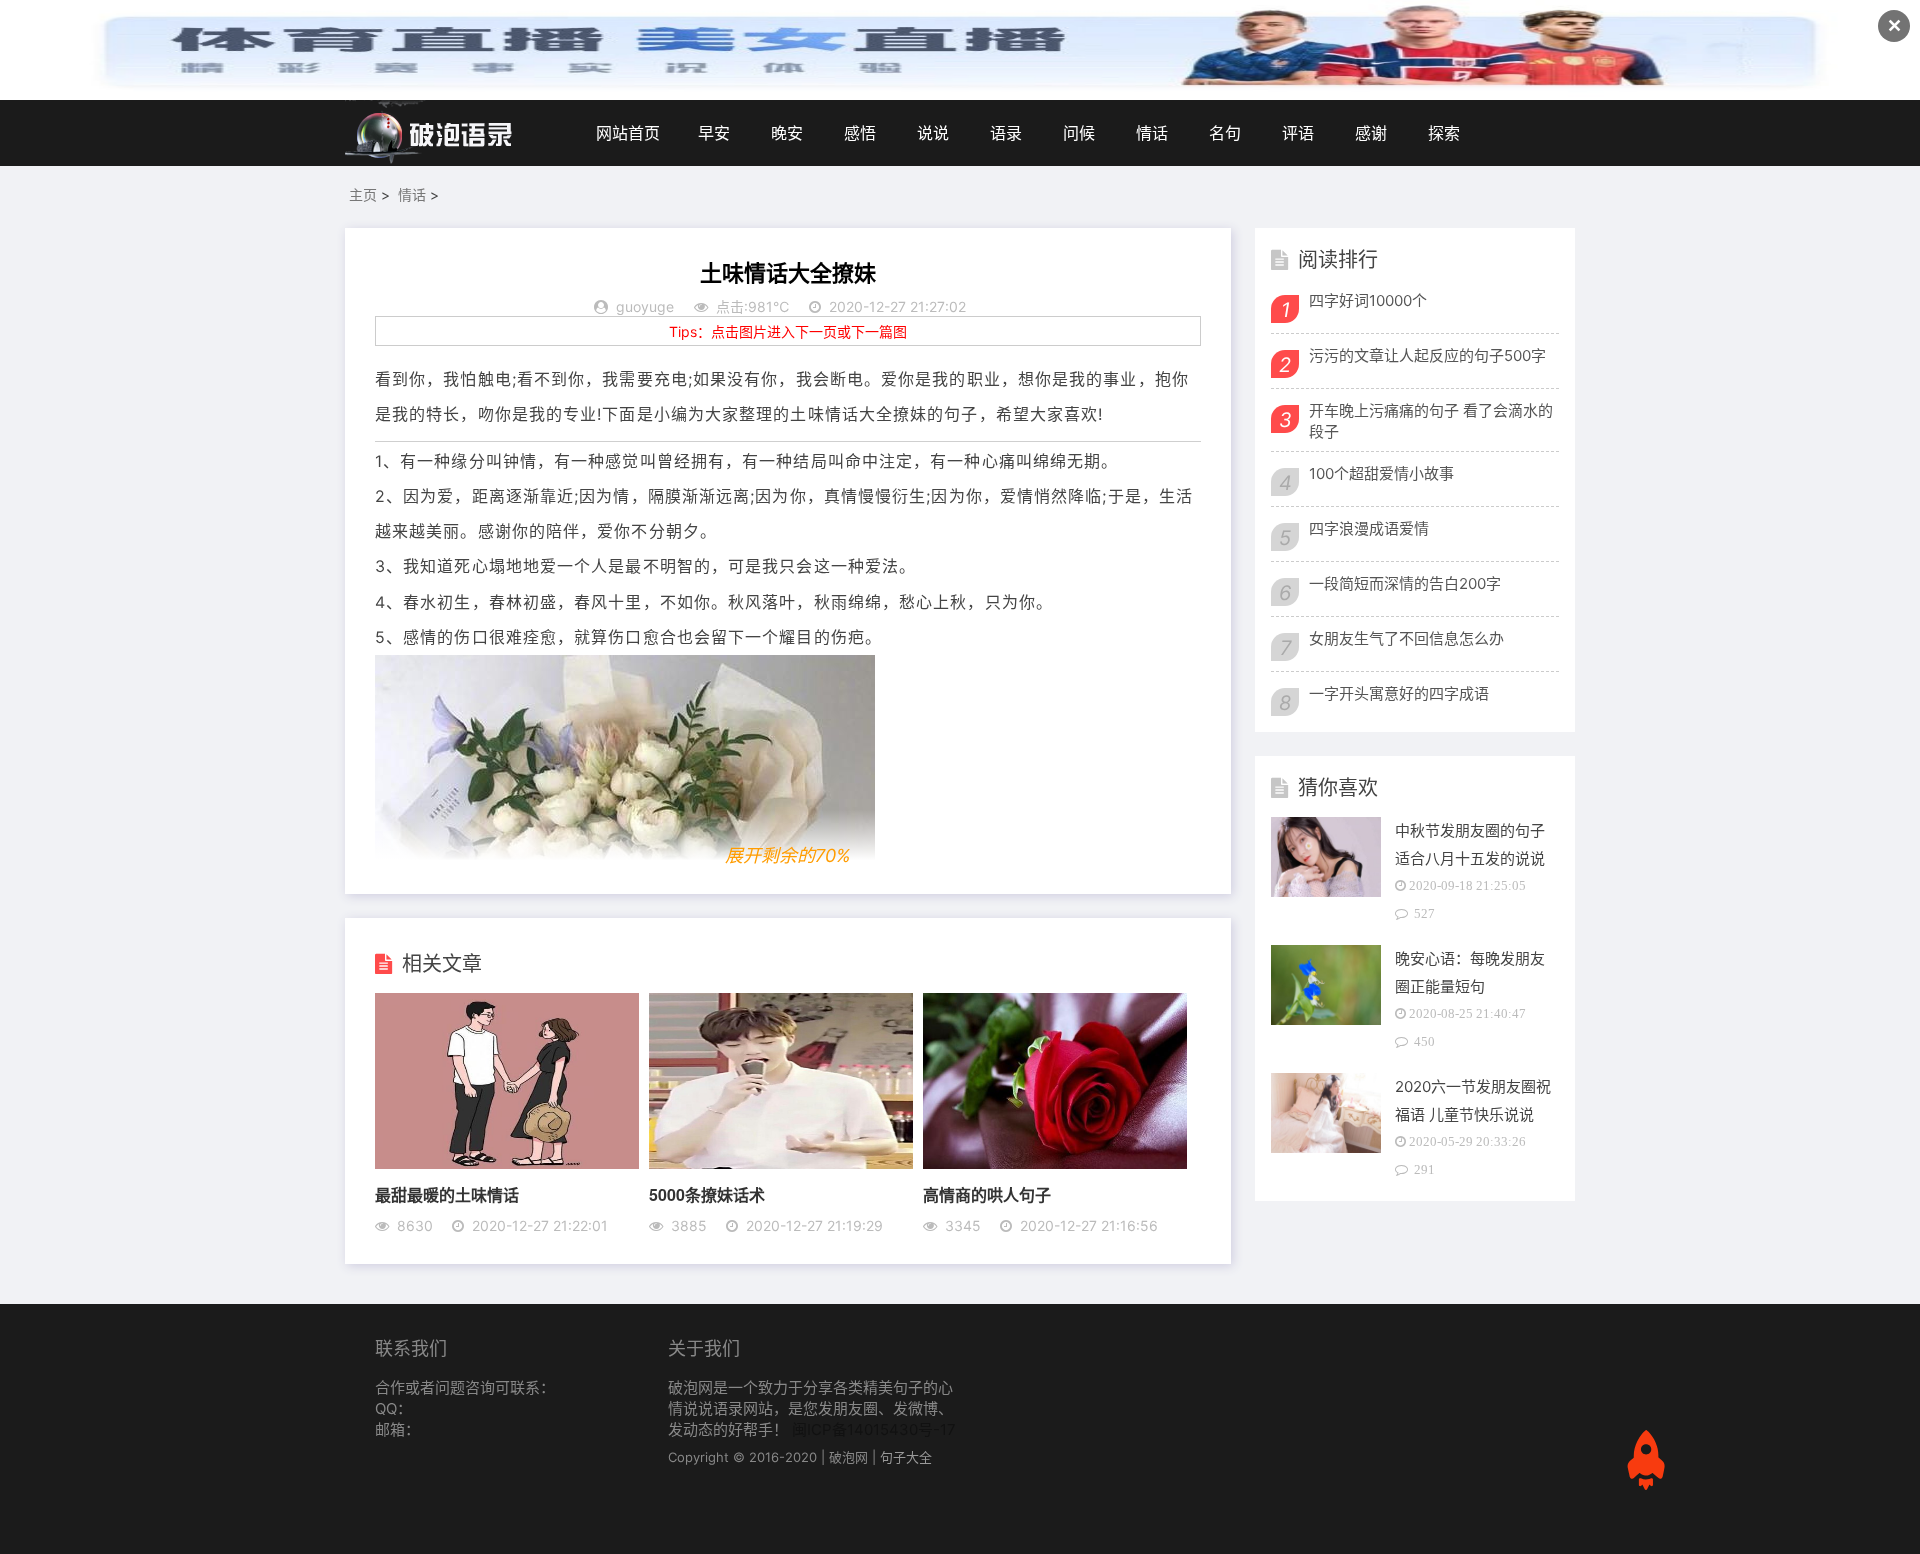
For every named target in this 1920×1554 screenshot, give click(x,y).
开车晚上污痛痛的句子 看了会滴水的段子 (1431, 421)
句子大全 (906, 1457)
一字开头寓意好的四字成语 (1399, 693)
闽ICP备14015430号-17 (874, 1429)
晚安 (787, 133)
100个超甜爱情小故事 (1381, 473)
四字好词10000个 (1368, 300)
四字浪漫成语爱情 (1369, 528)
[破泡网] (430, 133)
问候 (1079, 133)
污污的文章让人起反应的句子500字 (1427, 355)
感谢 (1371, 133)
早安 (714, 133)
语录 (1006, 133)
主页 (363, 194)
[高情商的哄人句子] (1055, 1163)
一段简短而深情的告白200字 (1405, 583)
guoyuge (645, 306)
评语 (1298, 133)
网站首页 (628, 133)
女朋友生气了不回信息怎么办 (1406, 638)
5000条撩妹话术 (707, 1194)
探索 (1444, 133)
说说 (933, 133)
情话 (1152, 133)
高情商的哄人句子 (987, 1194)
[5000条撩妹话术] (781, 1163)
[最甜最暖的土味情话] (507, 1163)
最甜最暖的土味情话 (447, 1194)
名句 (1225, 133)
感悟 (860, 133)
